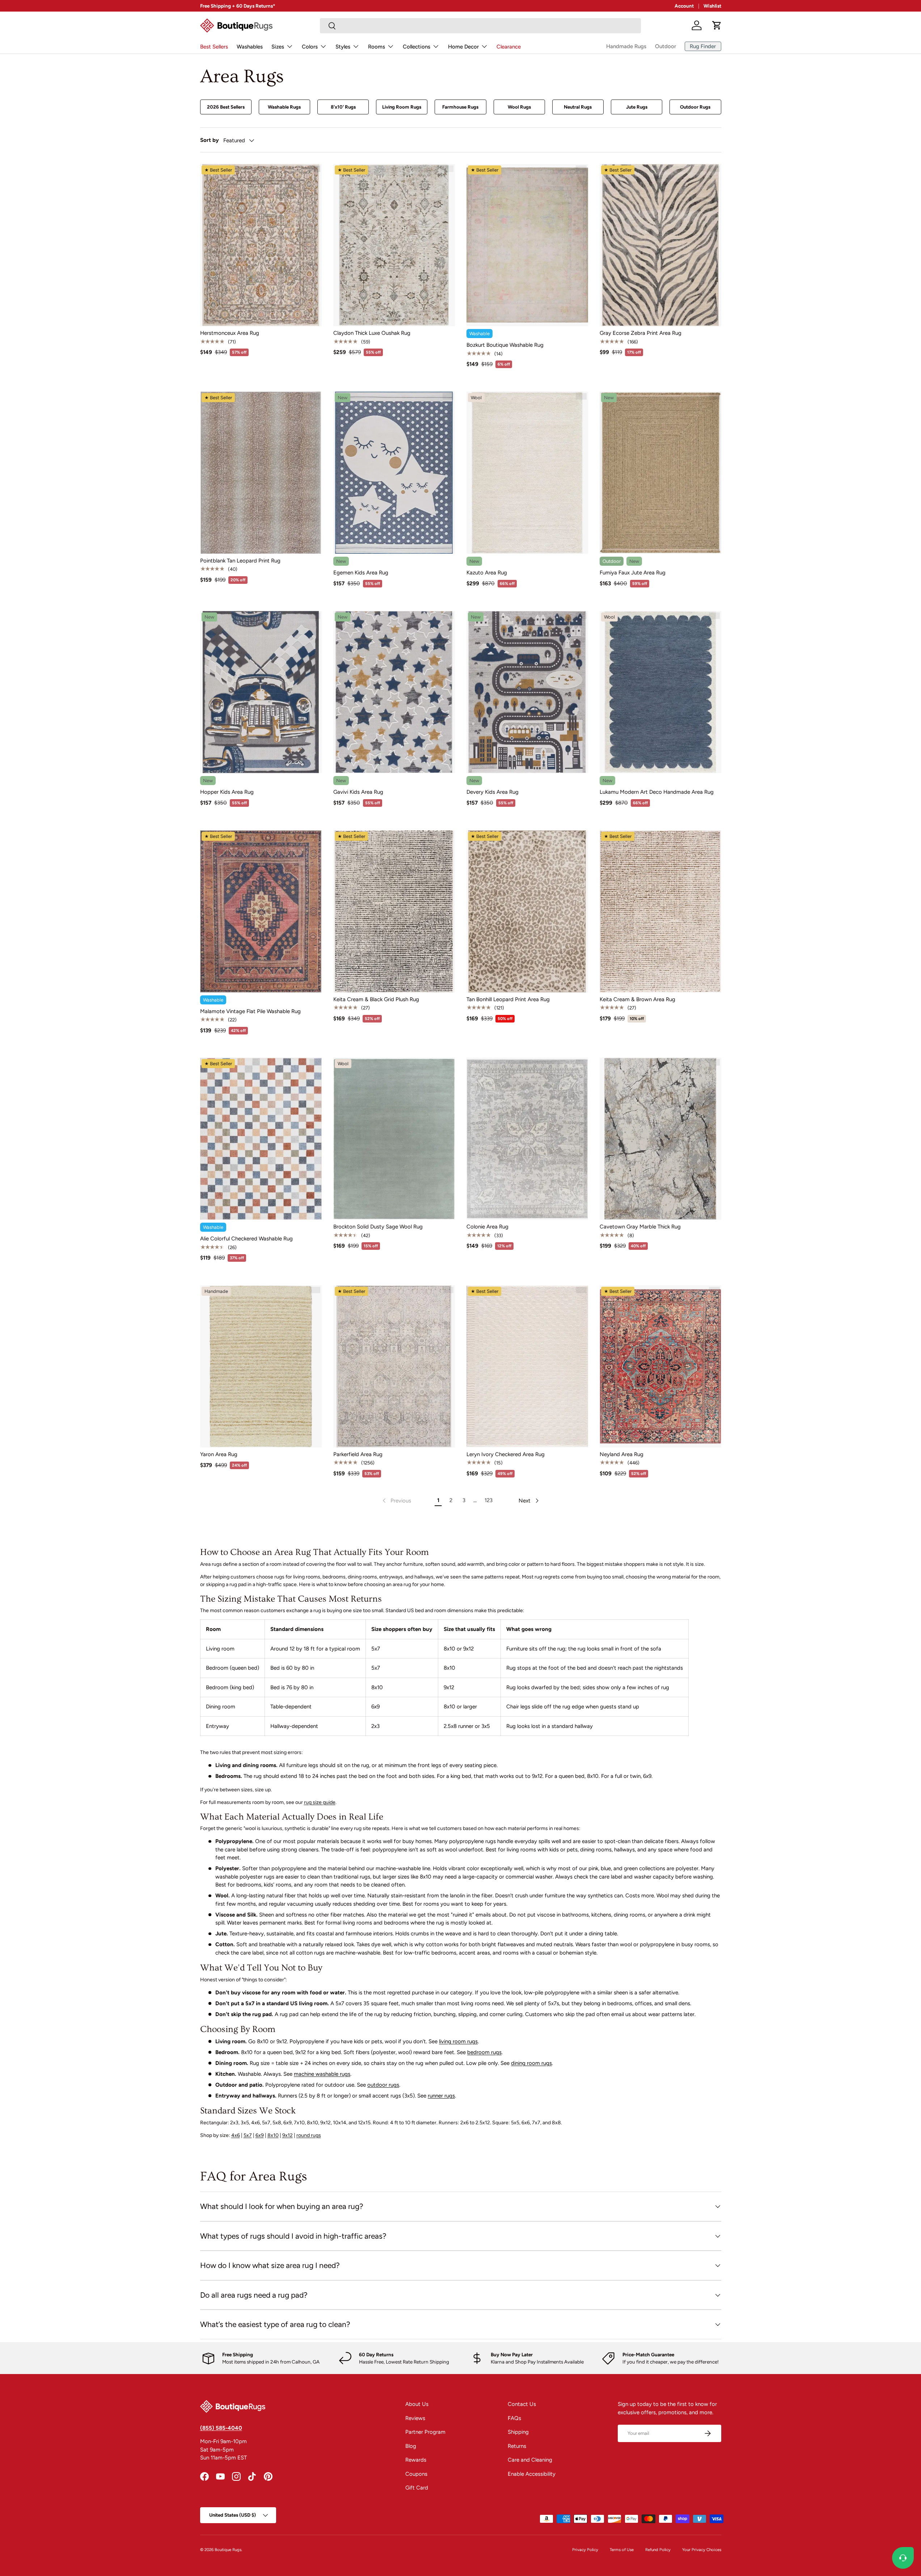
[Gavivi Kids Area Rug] (394, 692)
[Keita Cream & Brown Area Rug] (660, 911)
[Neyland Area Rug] (660, 1366)
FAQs (514, 2418)
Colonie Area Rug (487, 1227)
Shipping (518, 2432)
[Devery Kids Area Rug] (527, 692)
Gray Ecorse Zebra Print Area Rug (641, 333)
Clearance (509, 47)
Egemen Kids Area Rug (361, 573)
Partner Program (425, 2432)
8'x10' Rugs (343, 107)
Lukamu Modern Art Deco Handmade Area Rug (657, 792)
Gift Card (417, 2488)
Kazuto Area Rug (487, 573)
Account (684, 6)
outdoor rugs (383, 2085)
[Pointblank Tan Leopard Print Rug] (261, 473)
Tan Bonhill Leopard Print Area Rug (508, 999)
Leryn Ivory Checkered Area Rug (506, 1454)
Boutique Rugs (228, 2550)
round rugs (309, 2135)
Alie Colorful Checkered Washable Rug (246, 1239)
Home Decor (463, 47)
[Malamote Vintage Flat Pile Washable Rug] (261, 911)
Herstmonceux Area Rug (230, 333)
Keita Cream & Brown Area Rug (637, 999)
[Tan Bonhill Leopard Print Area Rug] (527, 911)
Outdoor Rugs (695, 107)
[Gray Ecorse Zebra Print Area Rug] (660, 245)
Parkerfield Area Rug (358, 1454)
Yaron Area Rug (219, 1454)
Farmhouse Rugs (460, 107)
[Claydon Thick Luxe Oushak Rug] (394, 245)
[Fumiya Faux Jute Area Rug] (660, 473)
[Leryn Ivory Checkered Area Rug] (527, 1366)
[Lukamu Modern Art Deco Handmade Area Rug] (660, 692)
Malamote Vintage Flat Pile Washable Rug (250, 1011)
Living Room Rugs (402, 107)
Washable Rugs (284, 107)
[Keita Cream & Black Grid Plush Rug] (394, 911)
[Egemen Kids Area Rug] (394, 473)
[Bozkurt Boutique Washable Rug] (527, 245)
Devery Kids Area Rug (493, 792)
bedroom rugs (484, 2052)
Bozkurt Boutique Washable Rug (505, 345)
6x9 (260, 2135)
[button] (717, 25)
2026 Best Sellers (226, 107)
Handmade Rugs (626, 46)
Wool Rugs (519, 107)
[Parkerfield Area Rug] (394, 1366)
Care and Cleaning (530, 2460)
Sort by (210, 140)
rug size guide (320, 1802)
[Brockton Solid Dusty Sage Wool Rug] (394, 1139)
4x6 (236, 2135)
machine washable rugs (322, 2074)
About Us (417, 2404)
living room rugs (458, 2041)
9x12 (288, 2135)
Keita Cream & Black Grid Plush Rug (376, 999)
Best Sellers (214, 47)
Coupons (416, 2474)
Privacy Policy (585, 2550)
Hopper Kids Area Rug (227, 792)
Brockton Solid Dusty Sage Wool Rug (378, 1227)
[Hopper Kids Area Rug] (261, 692)
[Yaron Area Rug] (261, 1366)
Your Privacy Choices (702, 2550)
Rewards (416, 2460)
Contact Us (522, 2404)
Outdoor (666, 46)
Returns (517, 2446)
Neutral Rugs (578, 107)
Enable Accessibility (532, 2474)
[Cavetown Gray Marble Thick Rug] (660, 1139)
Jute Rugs (637, 107)
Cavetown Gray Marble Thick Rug (640, 1227)
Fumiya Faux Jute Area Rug (633, 573)
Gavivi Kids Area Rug (358, 792)
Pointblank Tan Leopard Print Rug (240, 561)
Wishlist (712, 6)
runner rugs (441, 2096)
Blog (411, 2446)
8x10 (273, 2135)
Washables (250, 47)
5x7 (248, 2135)
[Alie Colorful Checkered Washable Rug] (261, 1139)
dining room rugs (531, 2063)
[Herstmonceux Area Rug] (261, 245)
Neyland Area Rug (622, 1454)
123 (489, 1500)
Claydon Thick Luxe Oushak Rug (372, 333)
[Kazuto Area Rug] (527, 473)
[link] (396, 1501)
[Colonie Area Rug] (527, 1139)
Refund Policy (658, 2550)
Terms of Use (622, 2550)
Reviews (415, 2418)
